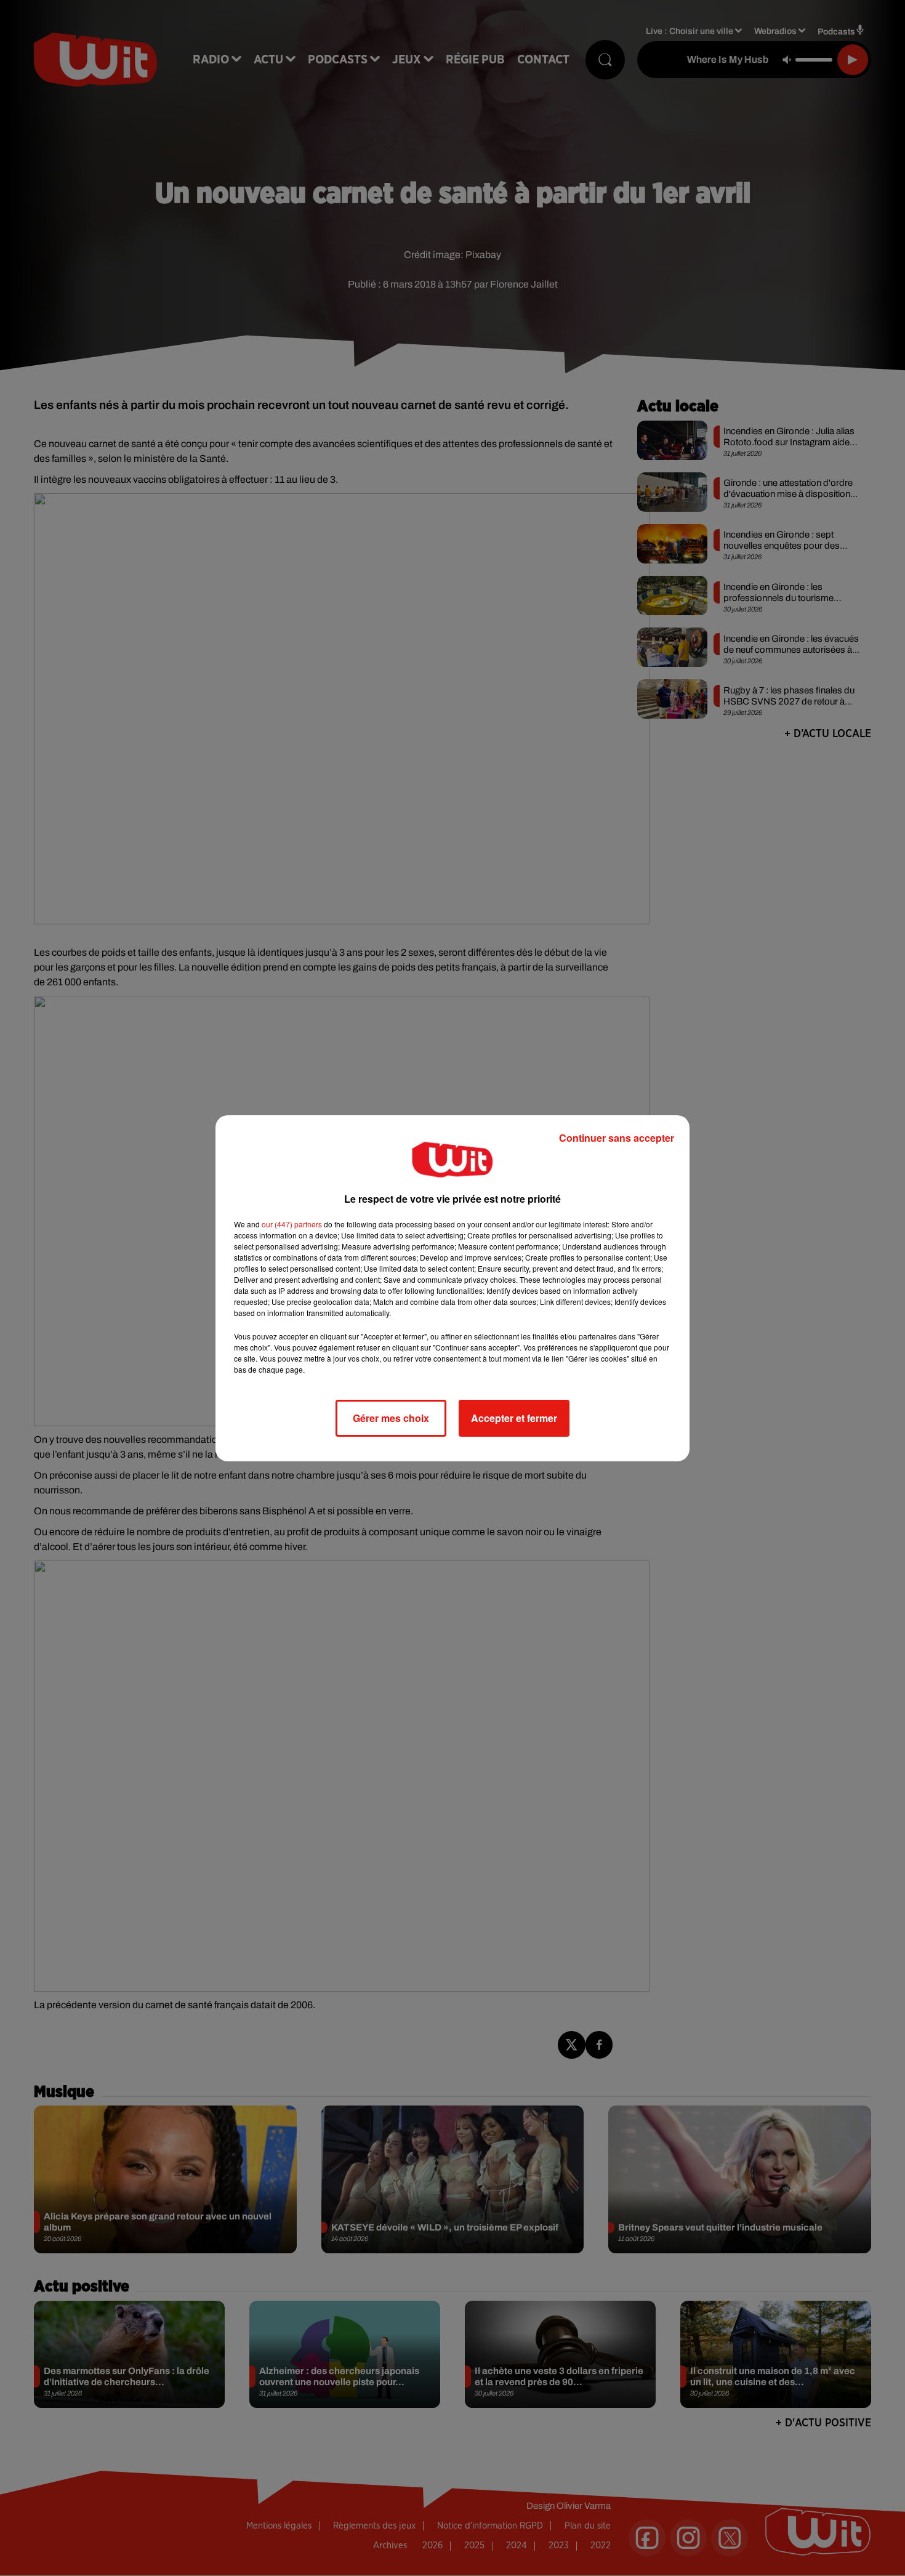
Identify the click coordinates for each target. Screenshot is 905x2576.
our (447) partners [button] (292, 1224)
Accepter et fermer (514, 1418)
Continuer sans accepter (617, 1138)
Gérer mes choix (391, 1418)
